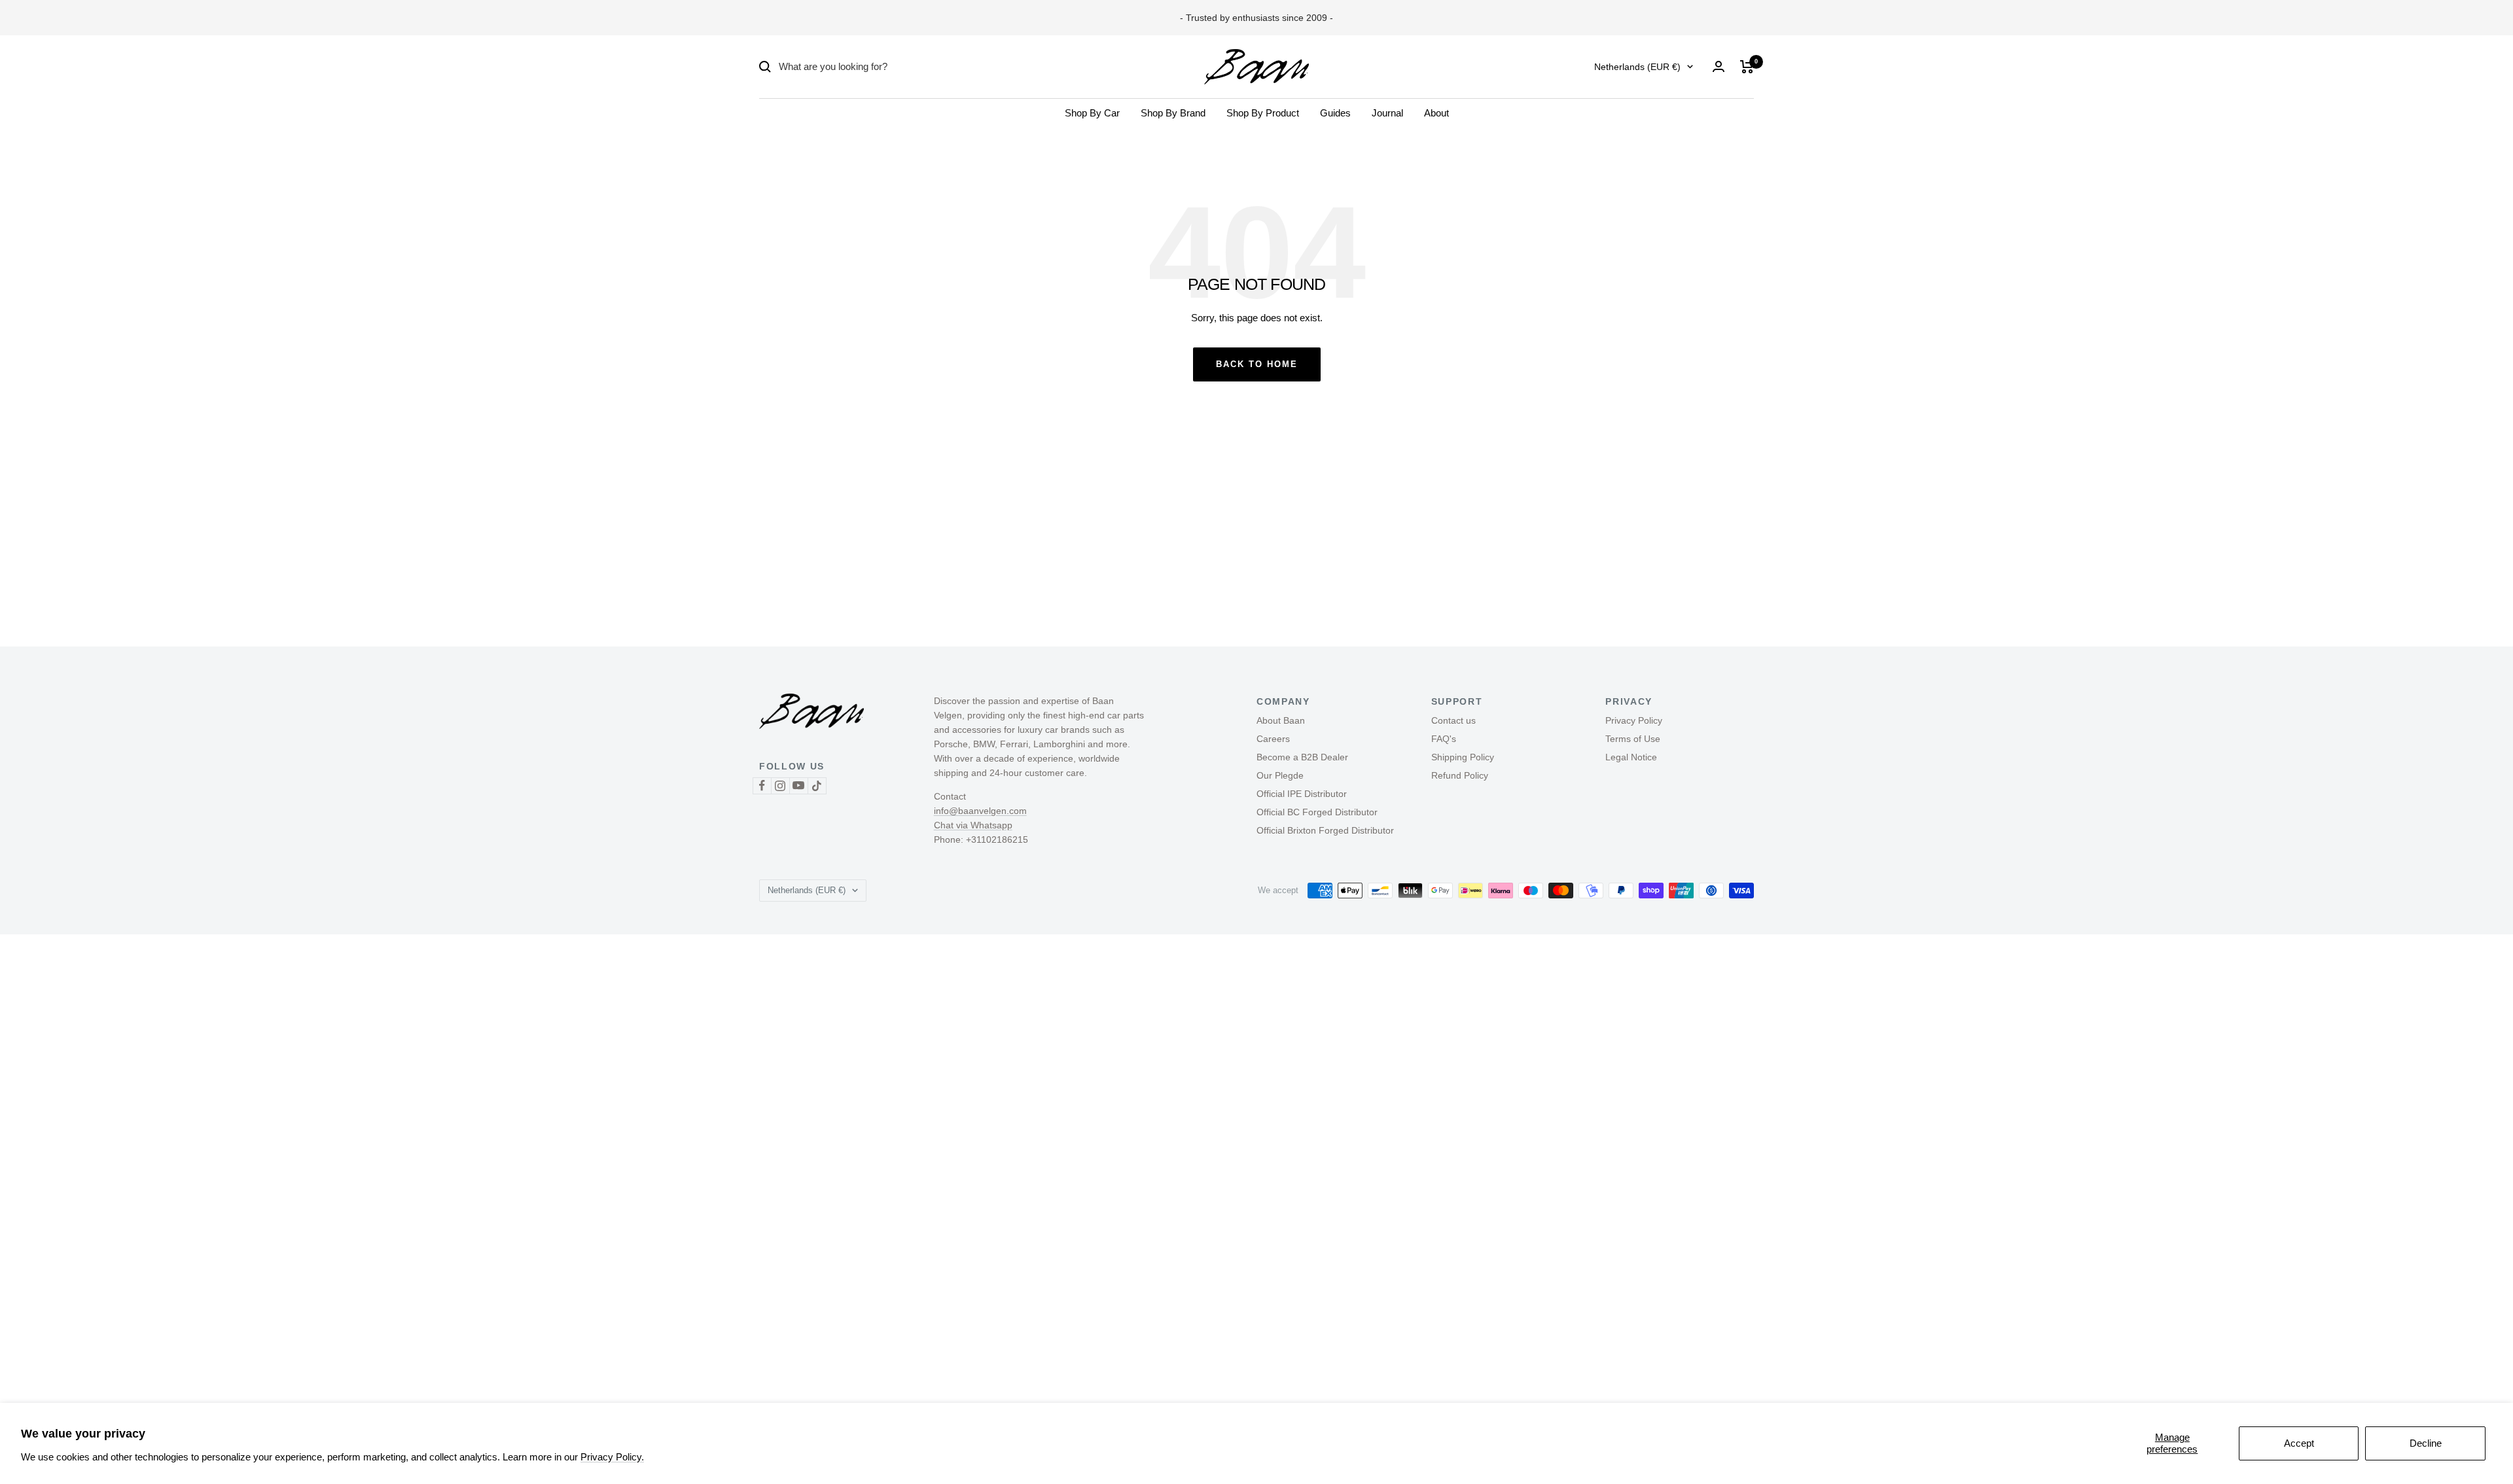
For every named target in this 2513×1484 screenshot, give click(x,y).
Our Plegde (1280, 775)
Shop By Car (1092, 113)
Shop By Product (1263, 113)
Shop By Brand (1173, 113)
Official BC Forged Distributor (1317, 812)
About (1436, 113)
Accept (2299, 1443)
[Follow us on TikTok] (817, 786)
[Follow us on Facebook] (762, 786)
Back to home (1257, 364)
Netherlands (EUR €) (1637, 67)
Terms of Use (1633, 739)
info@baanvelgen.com (980, 811)
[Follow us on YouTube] (798, 786)
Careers (1273, 739)
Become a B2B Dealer (1302, 757)
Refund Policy (1460, 775)
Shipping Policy (1463, 757)
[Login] (1719, 66)
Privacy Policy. (612, 1457)
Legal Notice (1631, 757)
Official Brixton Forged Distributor (1325, 830)
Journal (1387, 113)
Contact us (1453, 720)
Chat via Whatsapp (973, 825)
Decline (2426, 1443)
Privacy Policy (1634, 720)
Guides (1335, 113)
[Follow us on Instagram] (780, 786)
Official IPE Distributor (1302, 794)
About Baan (1281, 720)
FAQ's (1444, 739)
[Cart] (1747, 67)
